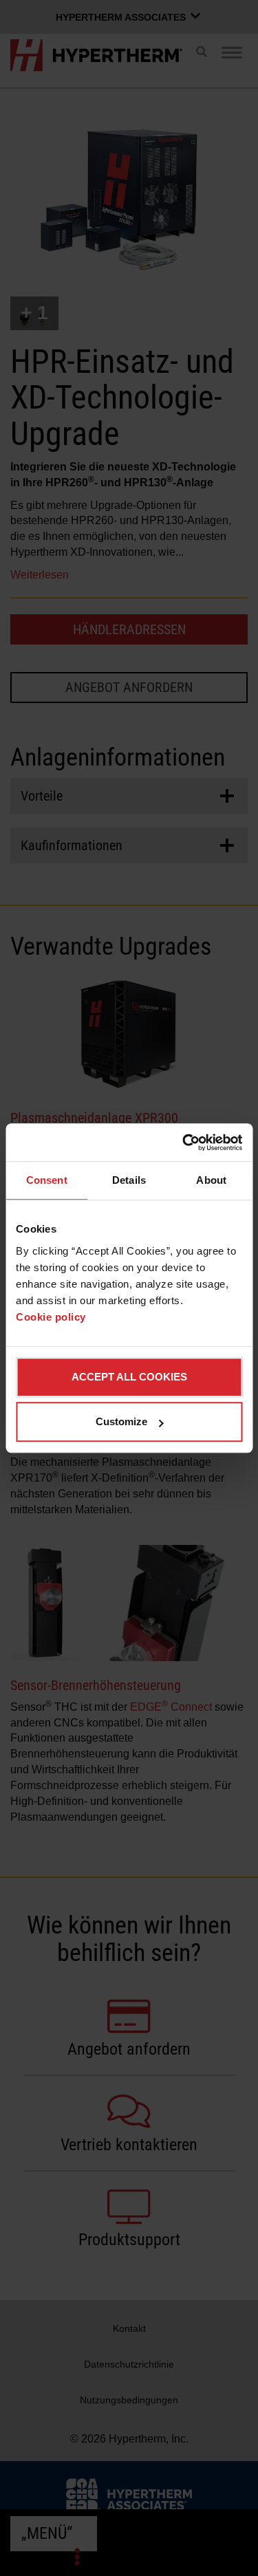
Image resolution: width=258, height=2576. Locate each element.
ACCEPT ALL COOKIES (129, 1377)
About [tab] (211, 1180)
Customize (121, 1421)
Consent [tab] (47, 1180)
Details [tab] (129, 1180)
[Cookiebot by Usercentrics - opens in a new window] (184, 1143)
